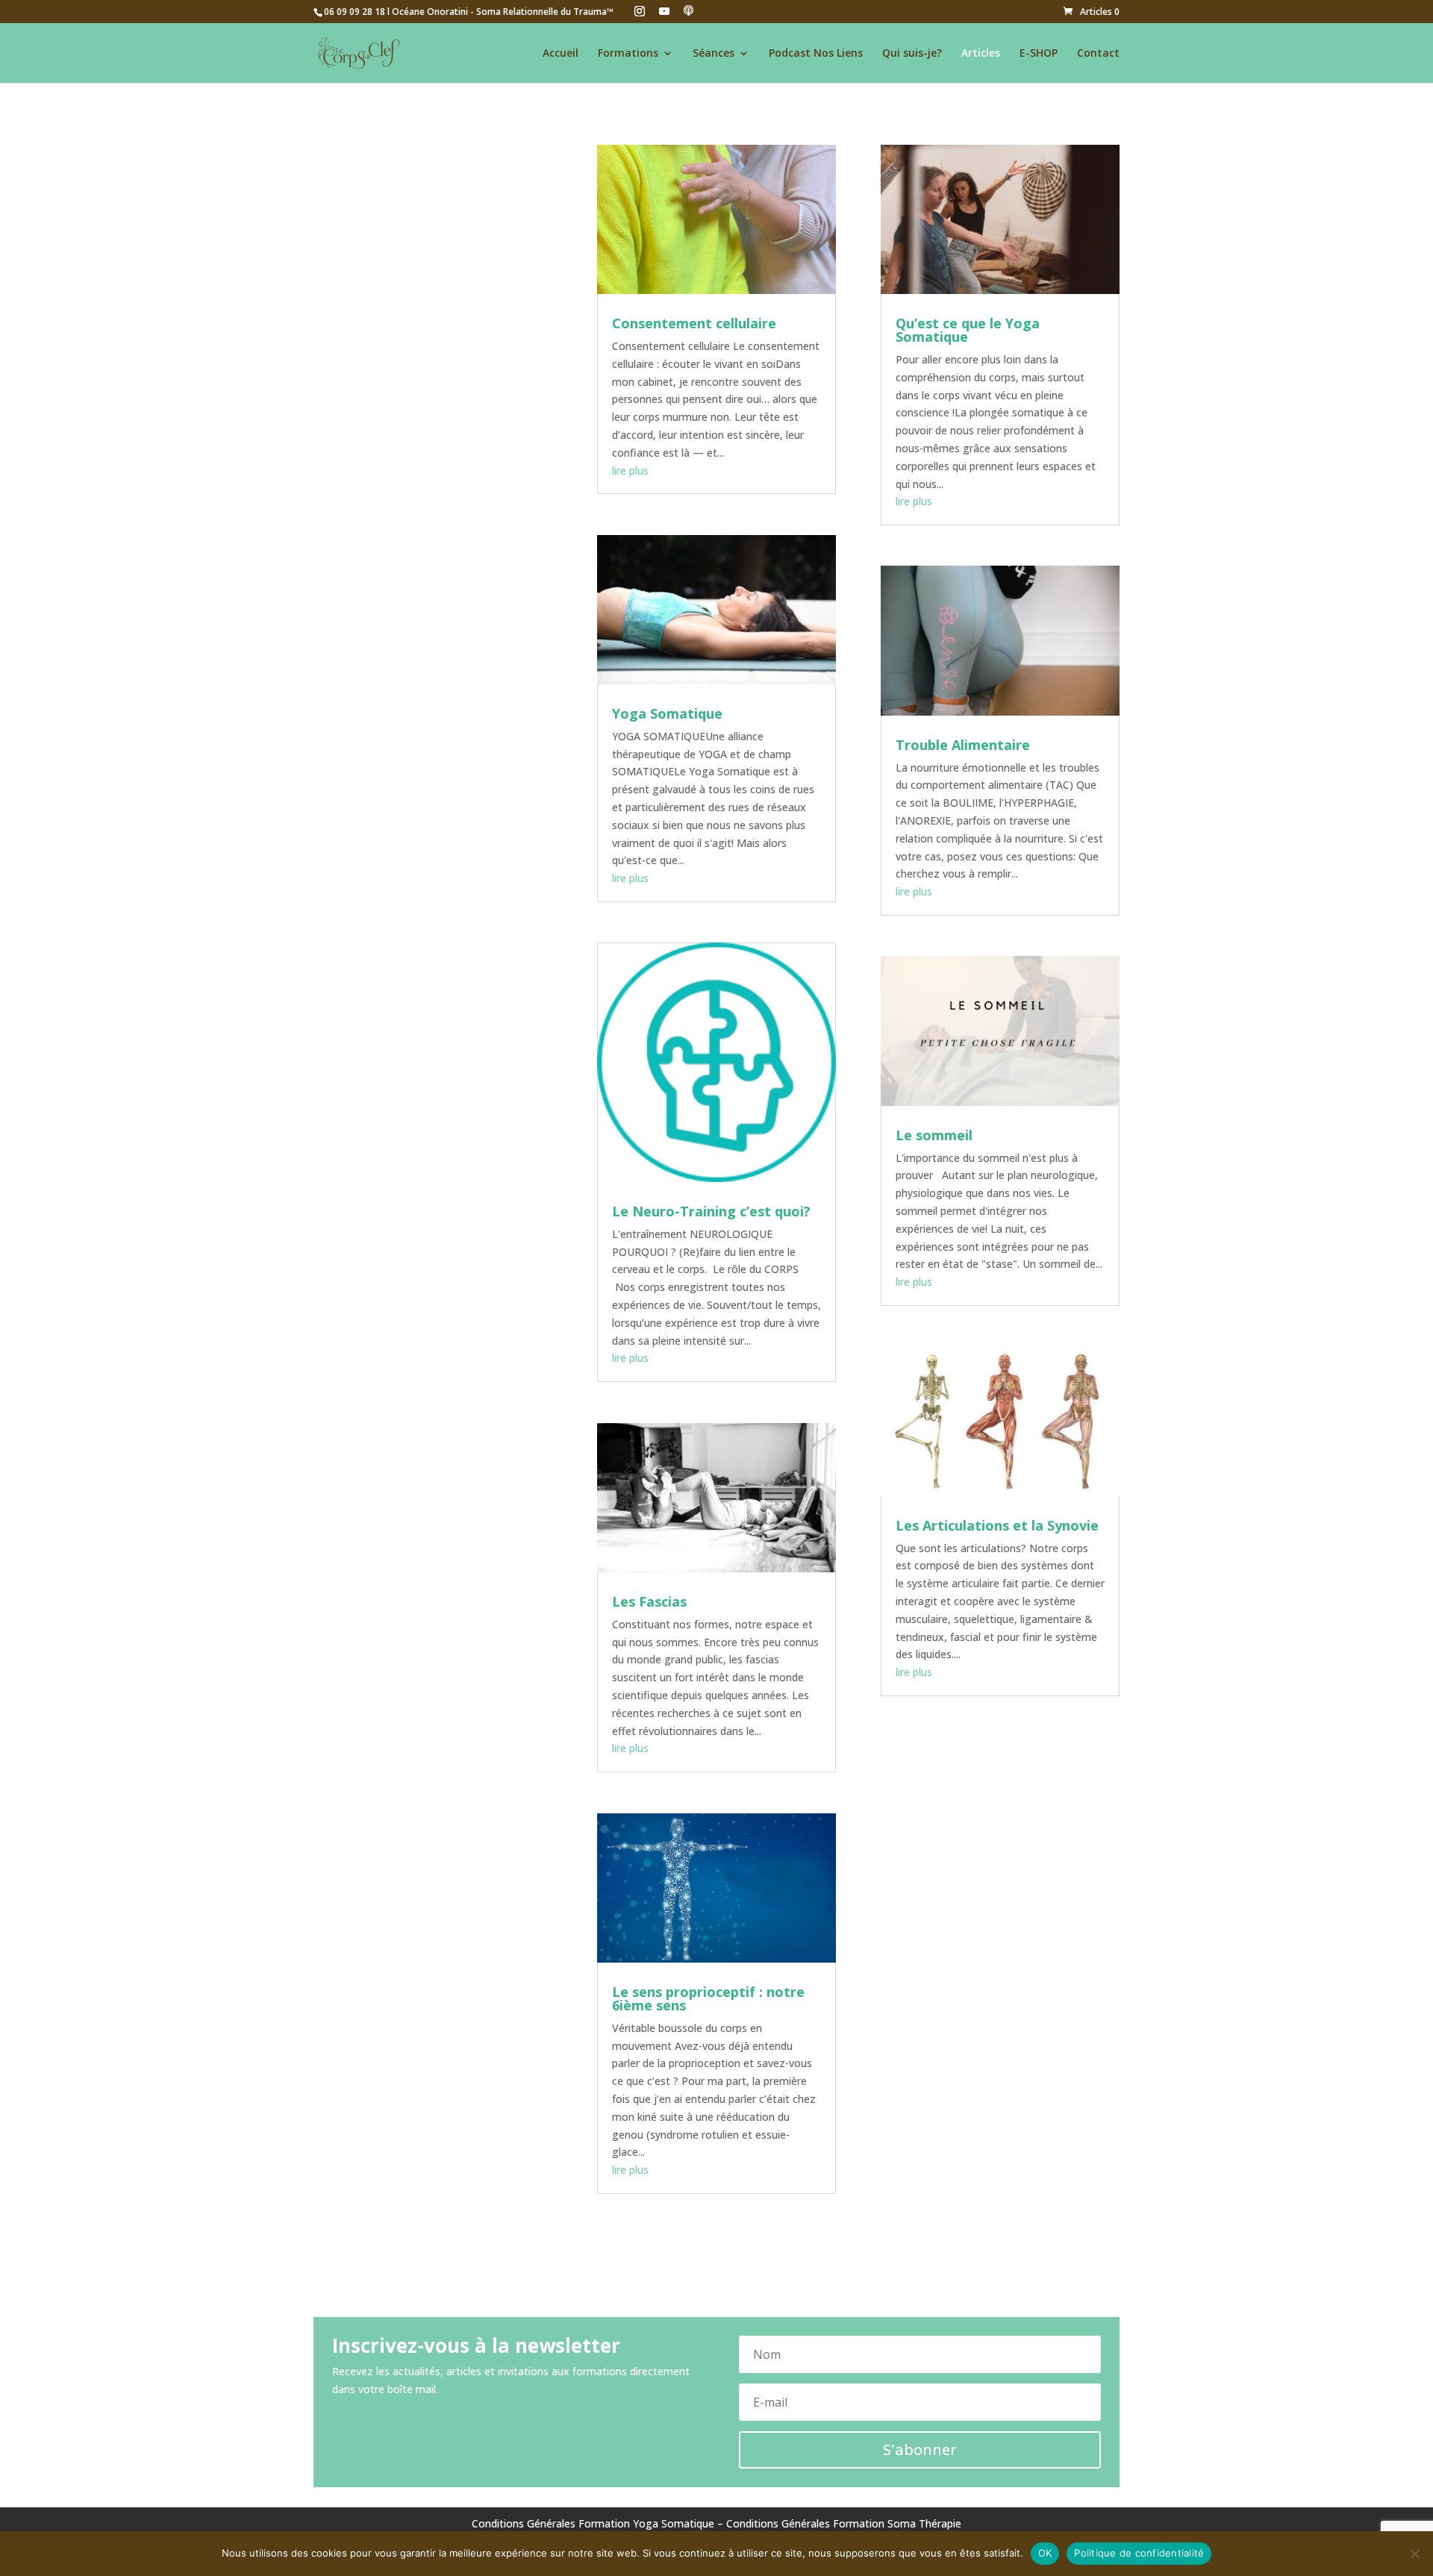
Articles (981, 54)
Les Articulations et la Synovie (997, 1525)
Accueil (561, 54)
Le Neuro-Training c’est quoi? (711, 1211)
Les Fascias (649, 1601)
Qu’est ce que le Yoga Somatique (968, 330)
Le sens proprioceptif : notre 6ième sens (708, 1998)
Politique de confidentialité (1139, 2553)
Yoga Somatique (667, 713)
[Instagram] (640, 11)
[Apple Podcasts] (689, 10)
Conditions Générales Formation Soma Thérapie (844, 2523)
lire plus (630, 471)
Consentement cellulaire (694, 323)
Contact (1098, 54)
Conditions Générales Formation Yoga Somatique (593, 2523)
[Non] (1414, 2554)
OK (1045, 2553)
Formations (628, 54)
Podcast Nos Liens (816, 54)
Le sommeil (934, 1135)
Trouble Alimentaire (963, 745)
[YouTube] (664, 11)
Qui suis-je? (912, 54)
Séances (714, 54)
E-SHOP (1039, 54)
